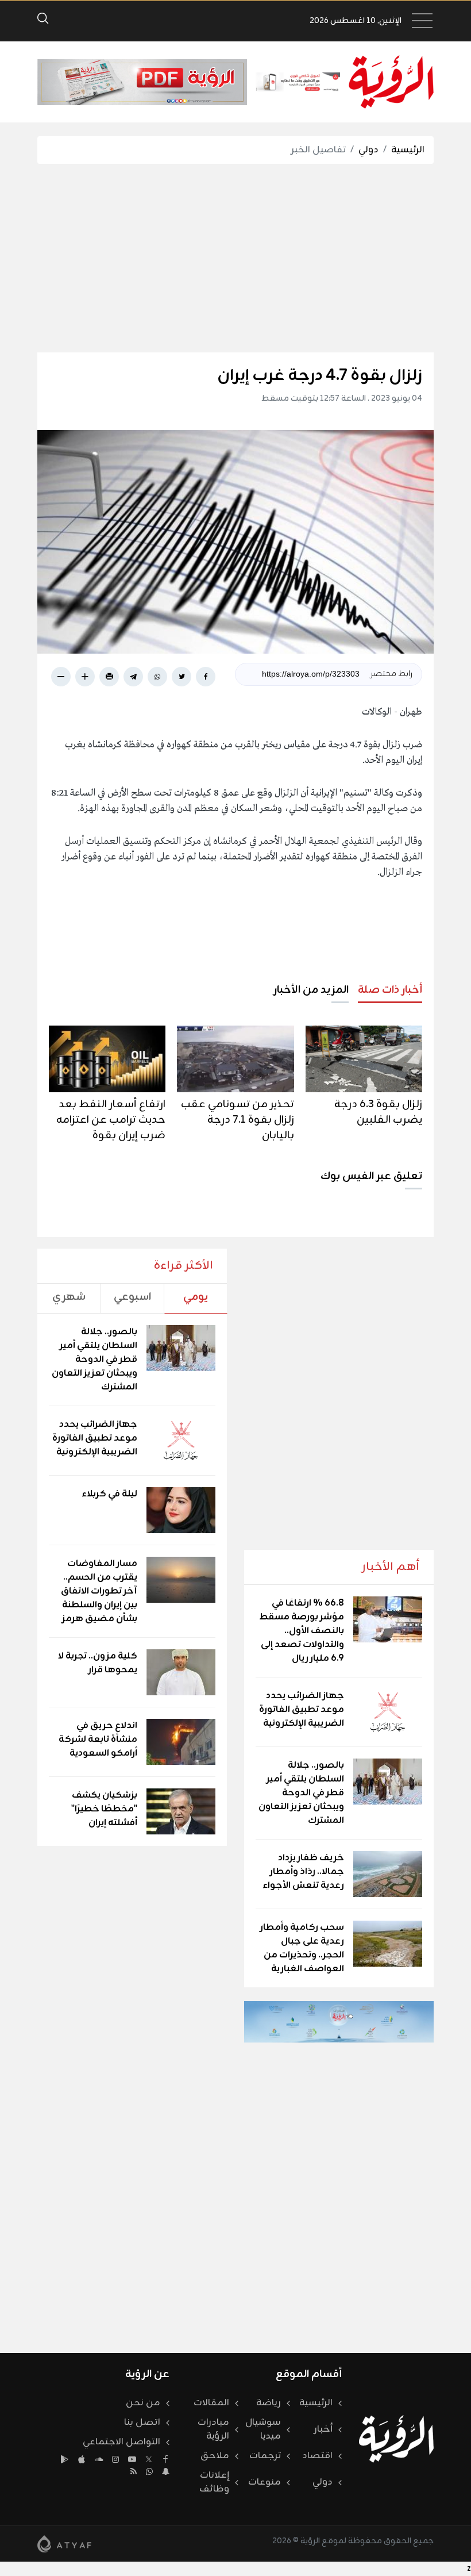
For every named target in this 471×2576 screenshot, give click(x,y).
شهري (69, 1297)
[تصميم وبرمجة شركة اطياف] (64, 2544)
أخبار (323, 2429)
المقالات (211, 2403)
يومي (196, 1297)
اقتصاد (317, 2456)
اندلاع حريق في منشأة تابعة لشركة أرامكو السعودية (98, 1740)
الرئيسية (408, 150)
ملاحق (215, 2456)
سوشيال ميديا (263, 2429)
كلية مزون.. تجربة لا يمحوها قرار (98, 1663)
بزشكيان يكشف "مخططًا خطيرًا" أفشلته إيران (104, 1809)
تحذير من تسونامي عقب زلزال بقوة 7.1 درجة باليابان (238, 1120)
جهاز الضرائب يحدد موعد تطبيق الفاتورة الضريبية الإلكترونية (302, 1710)
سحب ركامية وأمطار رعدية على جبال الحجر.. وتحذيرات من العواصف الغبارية (302, 1948)
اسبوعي (132, 1297)
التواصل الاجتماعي (121, 2442)
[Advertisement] (217, 258)
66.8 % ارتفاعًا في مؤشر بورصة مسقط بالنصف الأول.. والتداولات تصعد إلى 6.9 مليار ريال (302, 1631)
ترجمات (265, 2456)
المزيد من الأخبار (311, 990)
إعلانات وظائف (214, 2482)
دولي (368, 150)
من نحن (143, 2403)
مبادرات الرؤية (213, 2429)
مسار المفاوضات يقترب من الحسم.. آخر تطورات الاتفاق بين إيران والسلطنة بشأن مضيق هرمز (99, 1591)
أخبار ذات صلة (390, 990)
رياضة (269, 2403)
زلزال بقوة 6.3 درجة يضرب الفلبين (378, 1112)
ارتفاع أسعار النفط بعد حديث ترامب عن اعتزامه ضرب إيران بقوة (111, 1120)
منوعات (265, 2482)
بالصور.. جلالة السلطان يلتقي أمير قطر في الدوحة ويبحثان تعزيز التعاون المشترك (301, 1793)
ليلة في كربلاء (109, 1494)
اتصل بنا (142, 2423)
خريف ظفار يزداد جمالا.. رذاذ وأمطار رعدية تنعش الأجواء (303, 1872)
